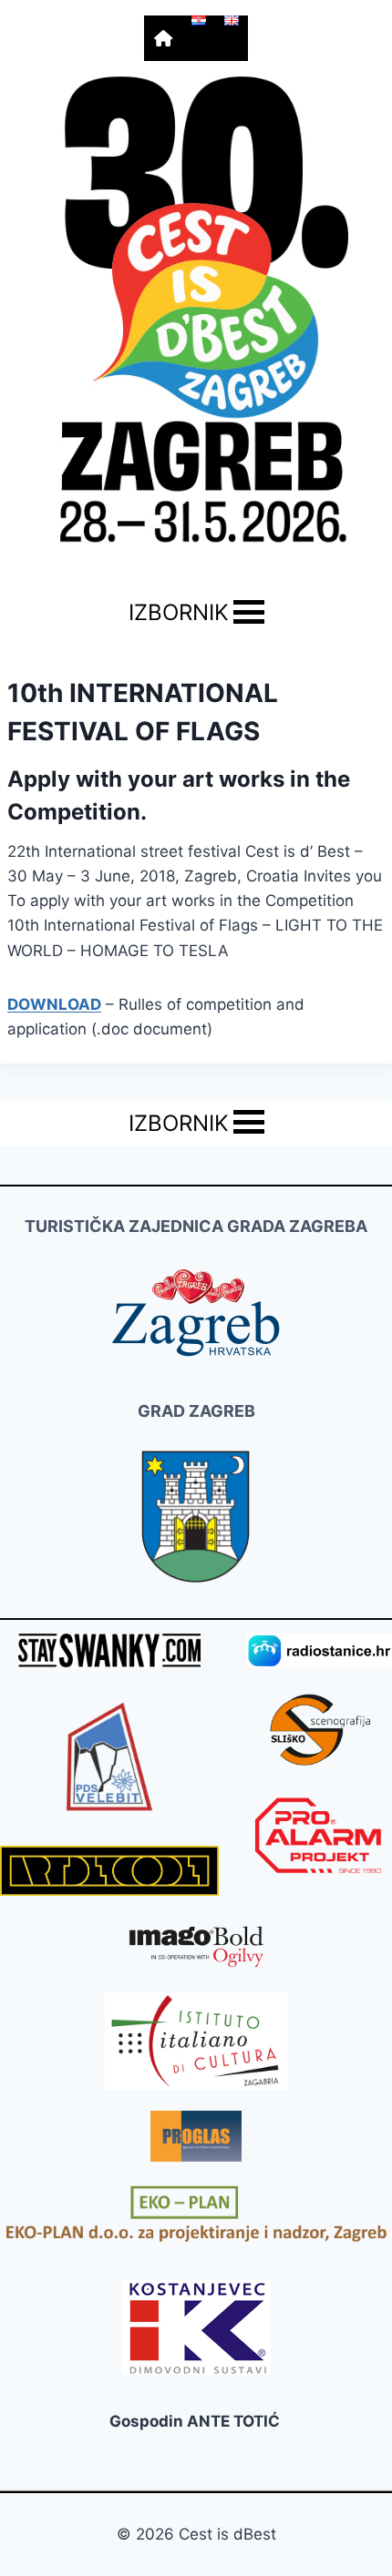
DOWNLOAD (54, 1004)
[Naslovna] (164, 38)
